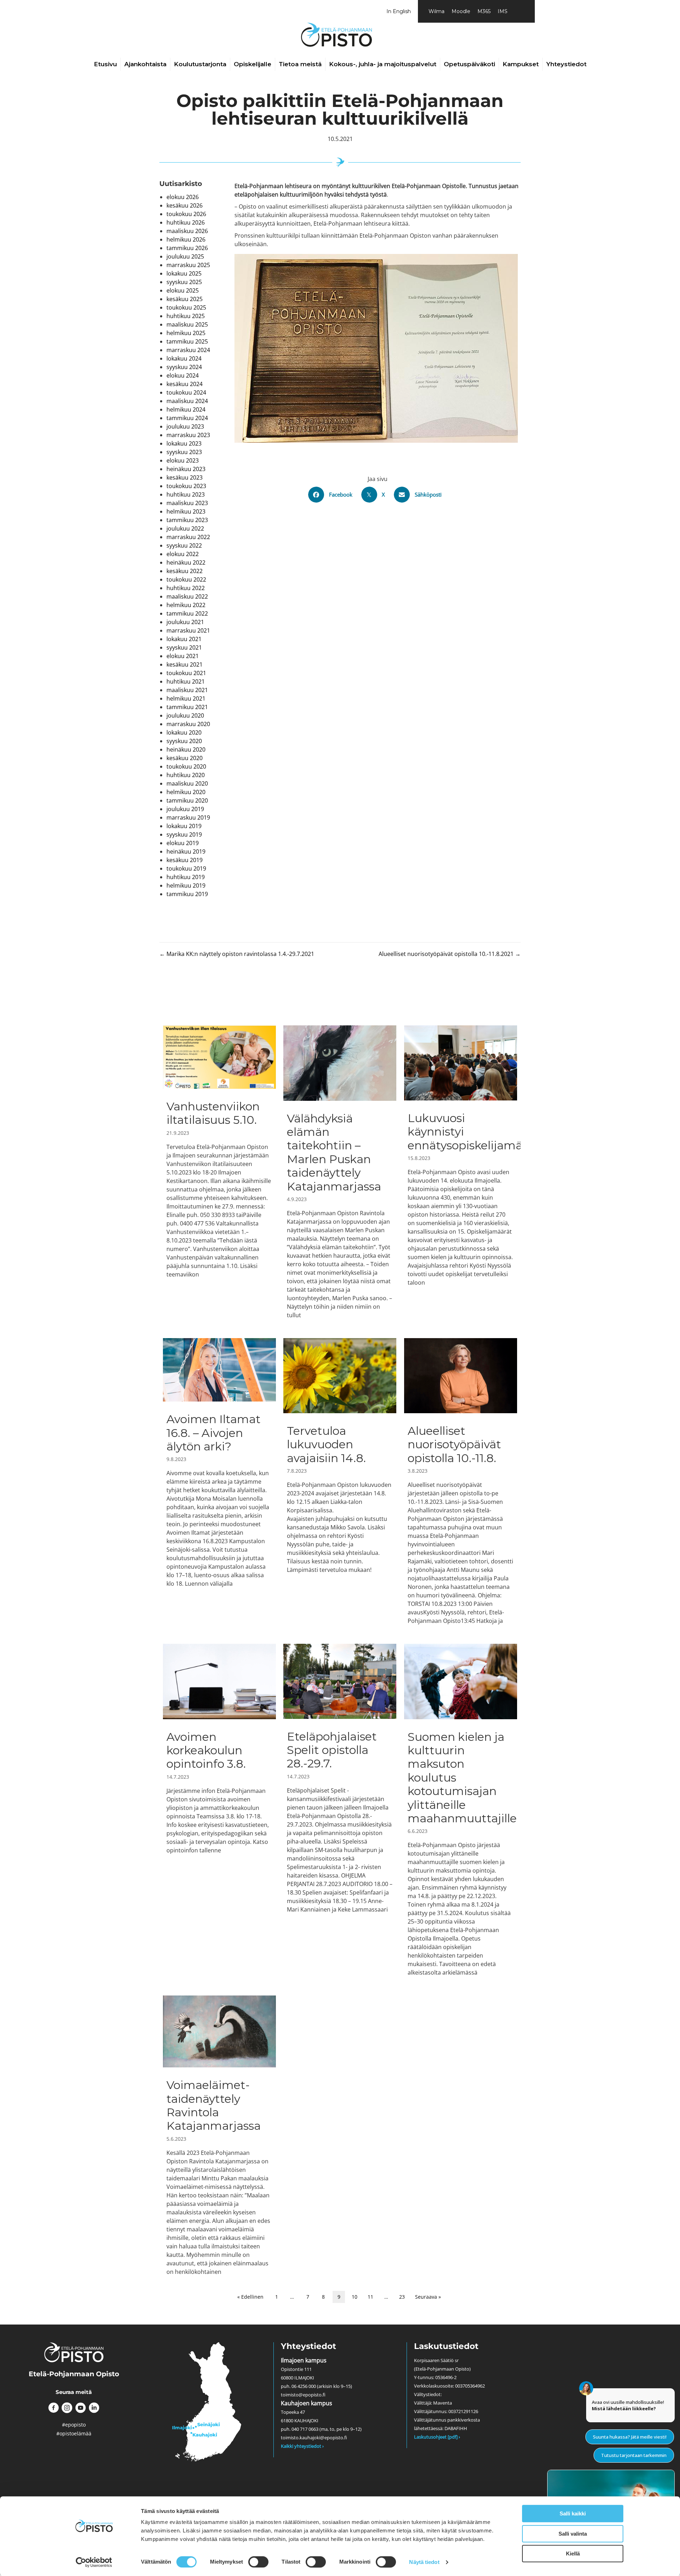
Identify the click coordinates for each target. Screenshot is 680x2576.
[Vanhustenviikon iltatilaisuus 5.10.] (219, 1172)
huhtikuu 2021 (186, 681)
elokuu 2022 (183, 554)
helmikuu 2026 (186, 239)
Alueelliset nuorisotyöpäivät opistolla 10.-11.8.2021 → (450, 954)
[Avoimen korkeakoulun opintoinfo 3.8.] (219, 1810)
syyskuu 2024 (184, 367)
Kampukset (521, 64)
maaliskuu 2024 (187, 401)
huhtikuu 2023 (186, 494)
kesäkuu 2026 (185, 205)
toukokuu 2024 (186, 392)
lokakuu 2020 (184, 732)
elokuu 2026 (183, 197)
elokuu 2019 (183, 843)
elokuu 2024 (183, 375)
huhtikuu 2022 (186, 588)
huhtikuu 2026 (186, 222)
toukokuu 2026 (186, 214)
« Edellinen (250, 2297)
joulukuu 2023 (185, 426)
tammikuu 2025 (187, 341)
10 (355, 2297)
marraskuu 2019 (188, 817)
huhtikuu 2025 (186, 316)
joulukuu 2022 (185, 528)
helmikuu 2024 (186, 409)
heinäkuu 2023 (186, 469)
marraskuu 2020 (188, 724)
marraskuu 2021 (188, 630)
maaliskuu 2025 (187, 324)
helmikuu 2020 (186, 792)
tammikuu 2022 (187, 613)
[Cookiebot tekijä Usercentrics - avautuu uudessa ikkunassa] (94, 2562)
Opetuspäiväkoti (469, 64)
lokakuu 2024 (184, 358)
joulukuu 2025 (185, 256)
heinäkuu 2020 (186, 749)
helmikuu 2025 (186, 333)
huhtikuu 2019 (186, 877)
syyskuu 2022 (184, 545)
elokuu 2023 (183, 460)
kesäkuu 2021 (185, 664)
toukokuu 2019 (186, 868)
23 (402, 2297)
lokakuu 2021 (184, 639)
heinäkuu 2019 (186, 851)
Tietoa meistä (300, 64)
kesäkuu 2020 (185, 758)
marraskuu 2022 (188, 537)
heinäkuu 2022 (186, 562)
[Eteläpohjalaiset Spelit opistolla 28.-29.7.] (340, 1810)
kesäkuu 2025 (185, 299)
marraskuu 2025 (188, 265)
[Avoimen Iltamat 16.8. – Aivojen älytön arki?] (219, 1481)
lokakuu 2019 (184, 826)
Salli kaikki (573, 2513)
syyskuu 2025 (184, 282)
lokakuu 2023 (184, 443)
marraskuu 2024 (188, 350)
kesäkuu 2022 (185, 571)
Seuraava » (428, 2297)
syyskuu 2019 (184, 834)
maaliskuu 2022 (187, 596)
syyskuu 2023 (184, 452)
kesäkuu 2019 (185, 860)
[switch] (258, 2562)
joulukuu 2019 (185, 809)
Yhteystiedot (566, 64)
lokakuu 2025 (184, 273)
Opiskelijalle (253, 64)
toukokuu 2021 (186, 673)
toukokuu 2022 (186, 579)
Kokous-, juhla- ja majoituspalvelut (383, 64)
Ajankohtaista (145, 64)
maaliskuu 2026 (187, 231)
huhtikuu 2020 (186, 775)
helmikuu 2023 (186, 511)
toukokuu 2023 (186, 486)
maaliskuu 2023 (187, 503)
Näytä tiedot (424, 2562)
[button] (53, 2408)
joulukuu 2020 (185, 715)
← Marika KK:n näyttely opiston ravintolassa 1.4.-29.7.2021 (237, 954)
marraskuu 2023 (188, 435)
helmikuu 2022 (186, 605)
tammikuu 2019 (187, 894)
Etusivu (105, 64)
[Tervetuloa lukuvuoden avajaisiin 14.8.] (340, 1481)
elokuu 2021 (183, 656)
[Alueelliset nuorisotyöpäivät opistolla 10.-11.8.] (461, 1481)
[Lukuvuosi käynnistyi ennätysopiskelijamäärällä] (461, 1172)
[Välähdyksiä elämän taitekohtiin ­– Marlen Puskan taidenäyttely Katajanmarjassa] (340, 1172)
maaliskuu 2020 (187, 783)
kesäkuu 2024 (185, 384)
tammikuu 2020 (187, 800)
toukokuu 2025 (186, 307)
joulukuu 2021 (185, 622)
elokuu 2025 (183, 290)
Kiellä (573, 2554)
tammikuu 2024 (187, 418)
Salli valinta (573, 2534)
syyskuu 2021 (184, 647)
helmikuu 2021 (186, 698)
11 (370, 2297)
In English (399, 11)
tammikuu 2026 (187, 248)
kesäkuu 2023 (185, 477)
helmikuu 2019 (186, 885)
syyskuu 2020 (184, 741)
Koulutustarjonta (200, 64)
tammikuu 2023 (187, 520)
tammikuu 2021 (187, 707)
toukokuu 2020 (186, 766)
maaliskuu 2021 (187, 690)
